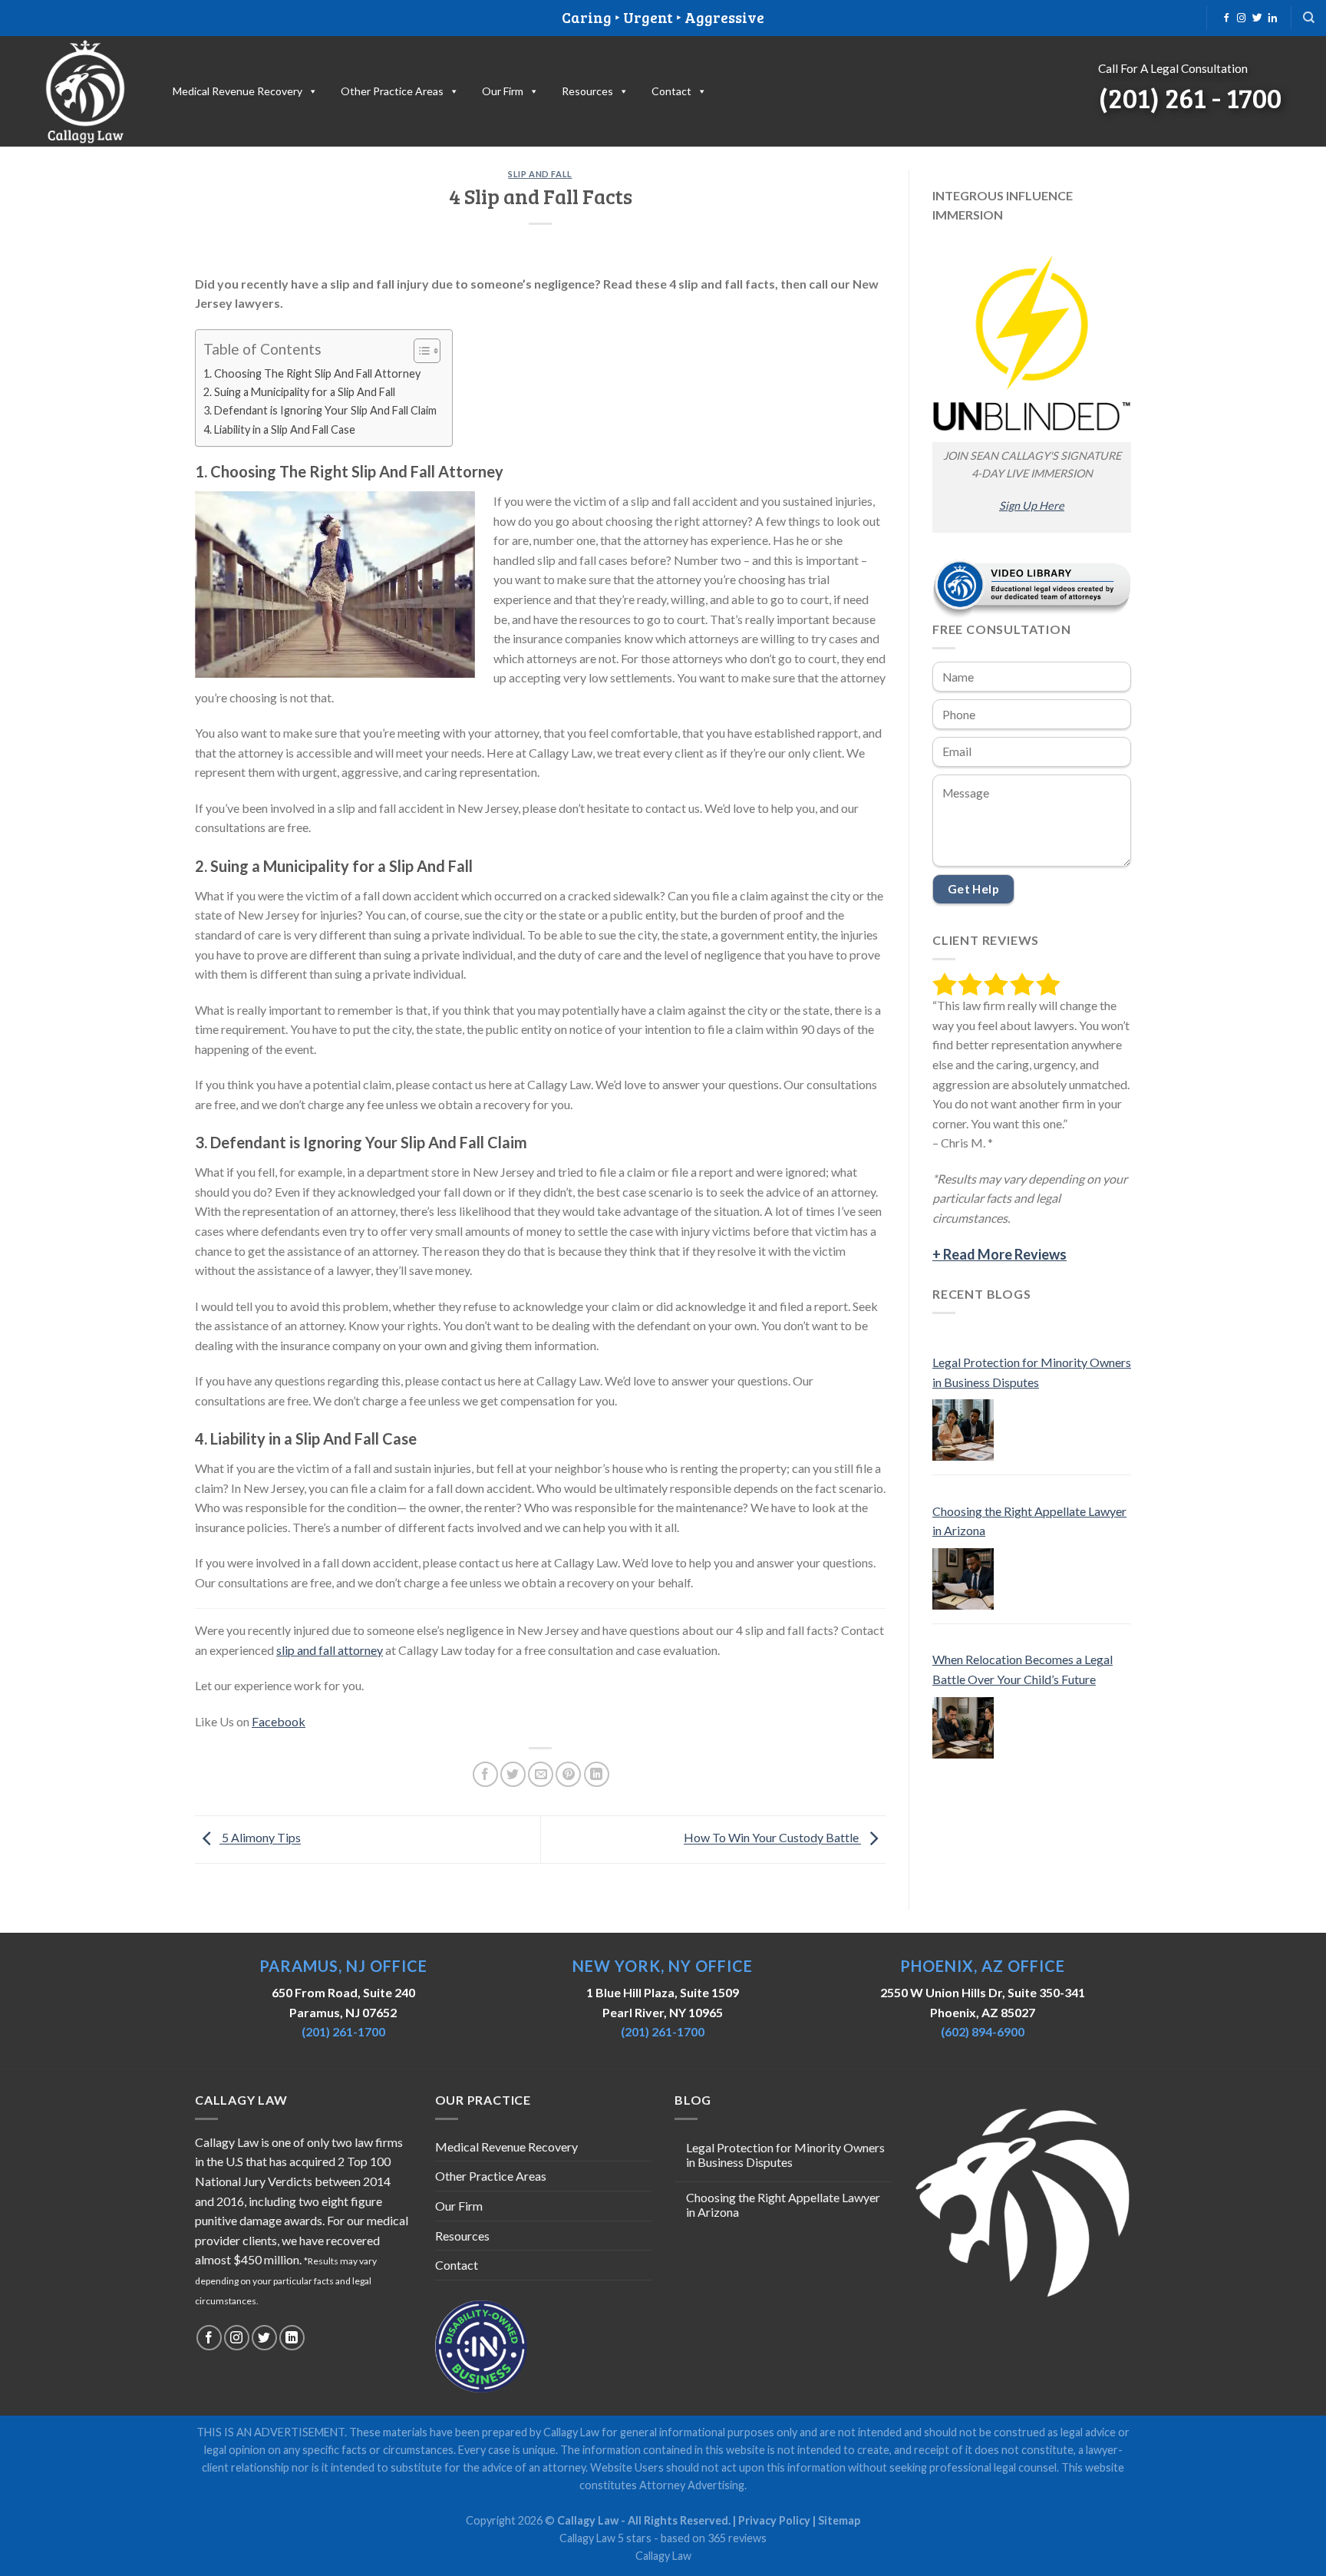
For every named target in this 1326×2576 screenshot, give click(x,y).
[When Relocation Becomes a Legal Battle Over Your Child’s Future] (963, 1728)
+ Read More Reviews (999, 1254)
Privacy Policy (775, 2520)
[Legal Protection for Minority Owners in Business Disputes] (963, 1430)
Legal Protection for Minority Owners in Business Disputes (1032, 1372)
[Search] (1309, 18)
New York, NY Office (663, 1966)
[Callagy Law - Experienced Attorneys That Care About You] (93, 91)
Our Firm (503, 91)
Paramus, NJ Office (343, 1966)
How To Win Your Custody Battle (772, 1838)
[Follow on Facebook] (209, 2338)
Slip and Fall (540, 174)
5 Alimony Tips (260, 1838)
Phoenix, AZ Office (983, 1966)
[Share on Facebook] (485, 1774)
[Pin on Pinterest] (568, 1774)
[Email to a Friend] (541, 1774)
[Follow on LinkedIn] (292, 2338)
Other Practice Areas (392, 91)
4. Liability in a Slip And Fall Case (279, 429)
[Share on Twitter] (513, 1774)
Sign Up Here (1032, 505)
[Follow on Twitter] (264, 2338)
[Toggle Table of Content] (419, 351)
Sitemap (839, 2520)
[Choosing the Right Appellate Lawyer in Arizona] (963, 1579)
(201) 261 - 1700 (1190, 97)
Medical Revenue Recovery (237, 91)
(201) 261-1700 (343, 2031)
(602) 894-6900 (983, 2031)
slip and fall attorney (330, 1650)
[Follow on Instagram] (237, 2338)
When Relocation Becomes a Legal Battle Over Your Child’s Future (1023, 1669)
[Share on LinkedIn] (597, 1774)
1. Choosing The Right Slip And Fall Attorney (312, 373)
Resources (587, 91)
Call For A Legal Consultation (1173, 68)
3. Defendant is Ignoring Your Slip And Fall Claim (320, 410)
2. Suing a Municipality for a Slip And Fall (299, 392)
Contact (671, 91)
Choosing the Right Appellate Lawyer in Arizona (1029, 1521)
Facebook (279, 1721)
